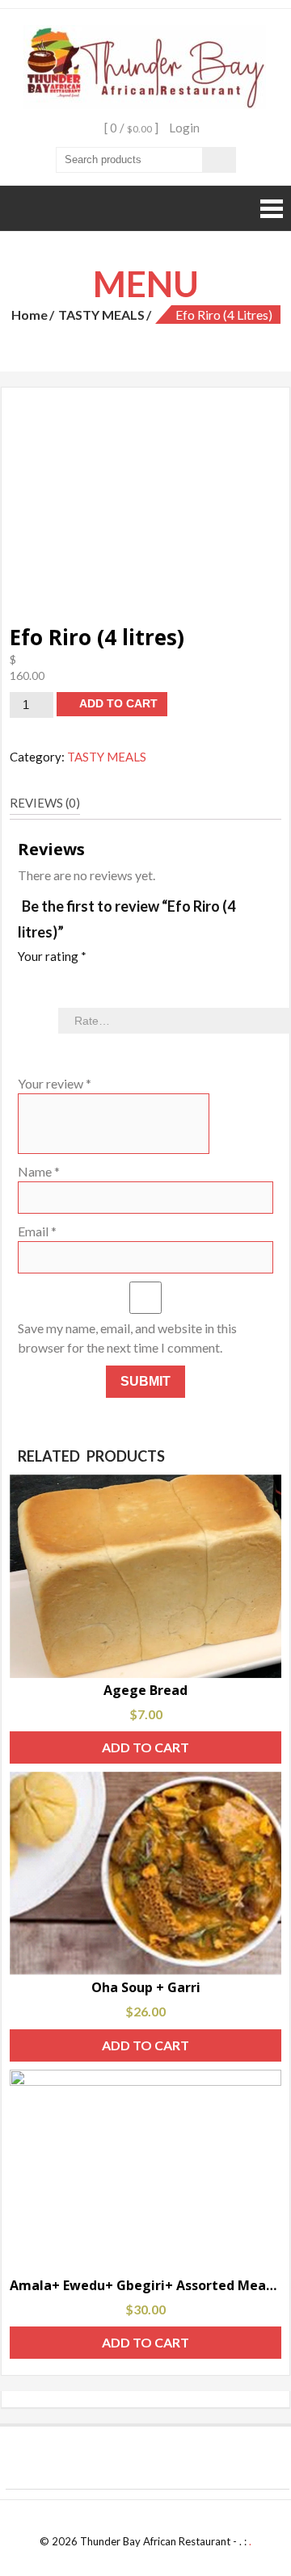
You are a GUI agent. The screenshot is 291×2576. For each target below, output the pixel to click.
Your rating (52, 956)
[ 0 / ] (130, 128)
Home (30, 315)
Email (37, 1231)
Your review (55, 1083)
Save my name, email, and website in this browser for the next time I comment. (127, 1338)
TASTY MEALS (101, 315)
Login (184, 128)
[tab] (45, 803)
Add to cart (118, 703)
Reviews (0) (45, 803)
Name (39, 1171)
